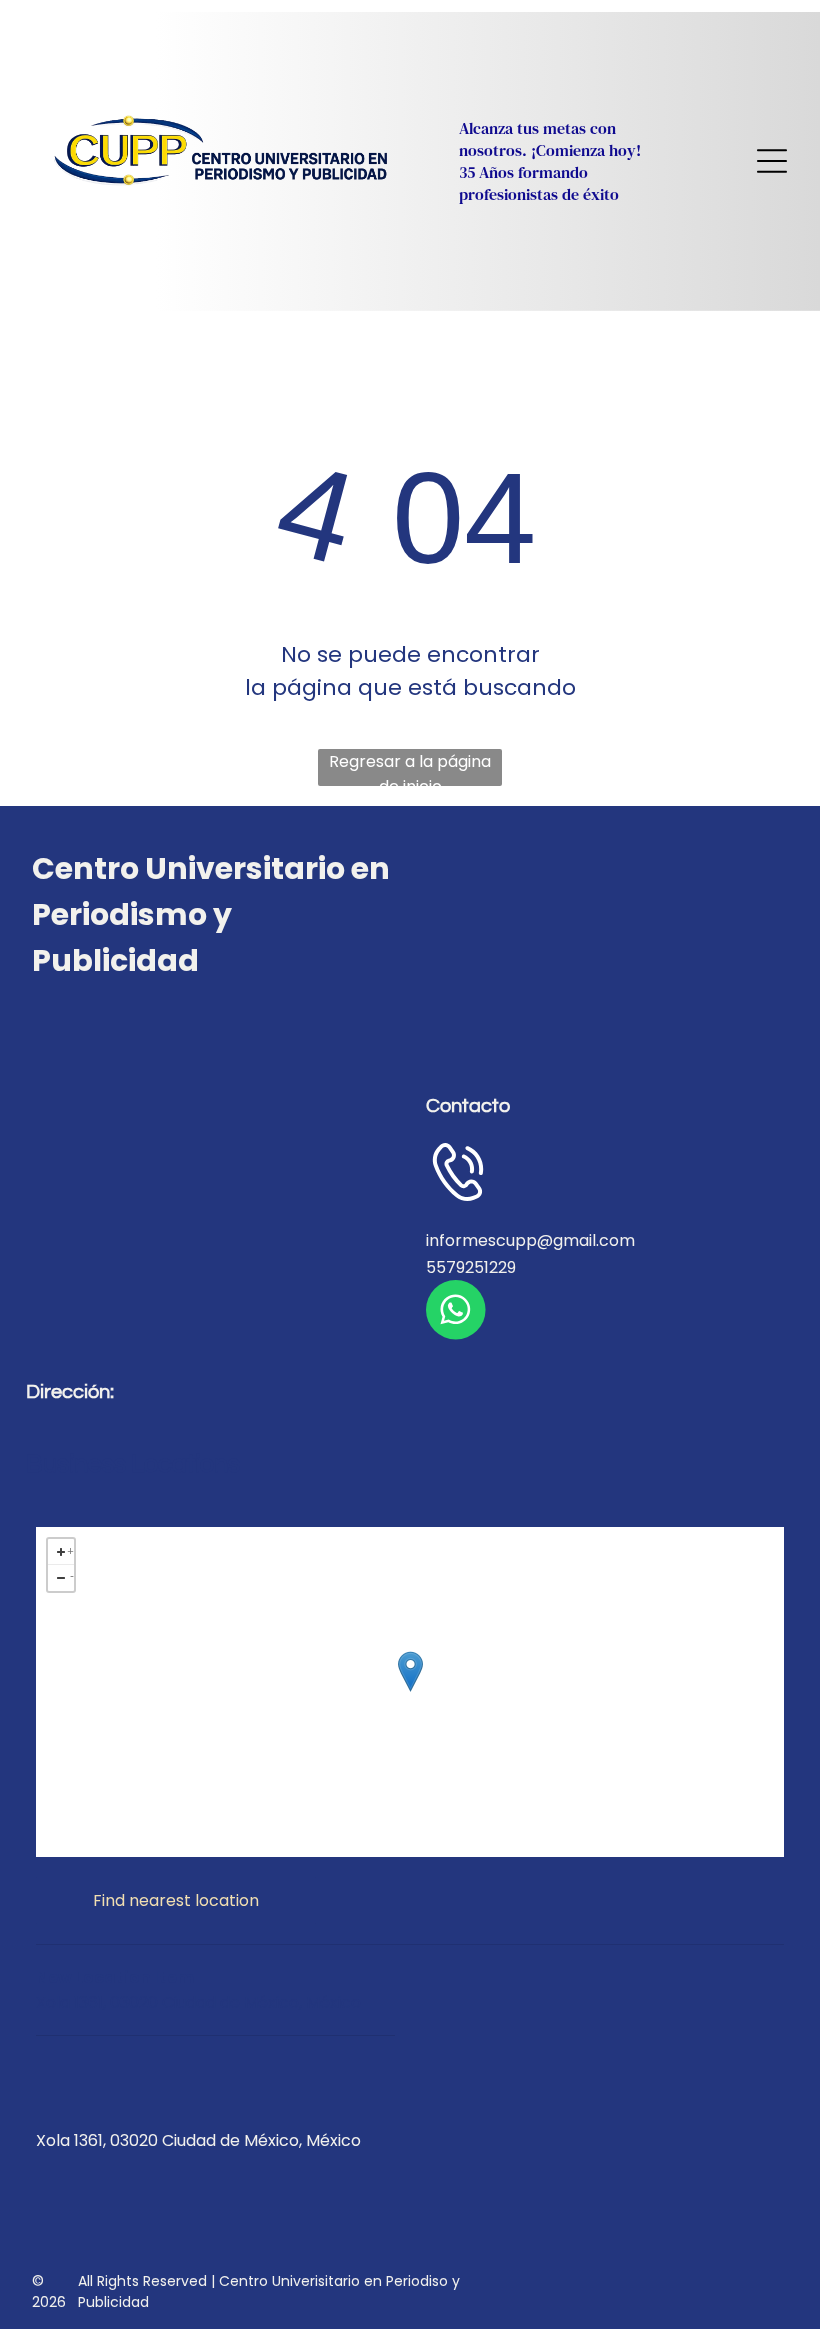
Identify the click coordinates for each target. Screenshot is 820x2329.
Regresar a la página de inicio (410, 768)
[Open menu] (772, 161)
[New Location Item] (410, 1671)
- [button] (72, 1574)
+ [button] (70, 1548)
